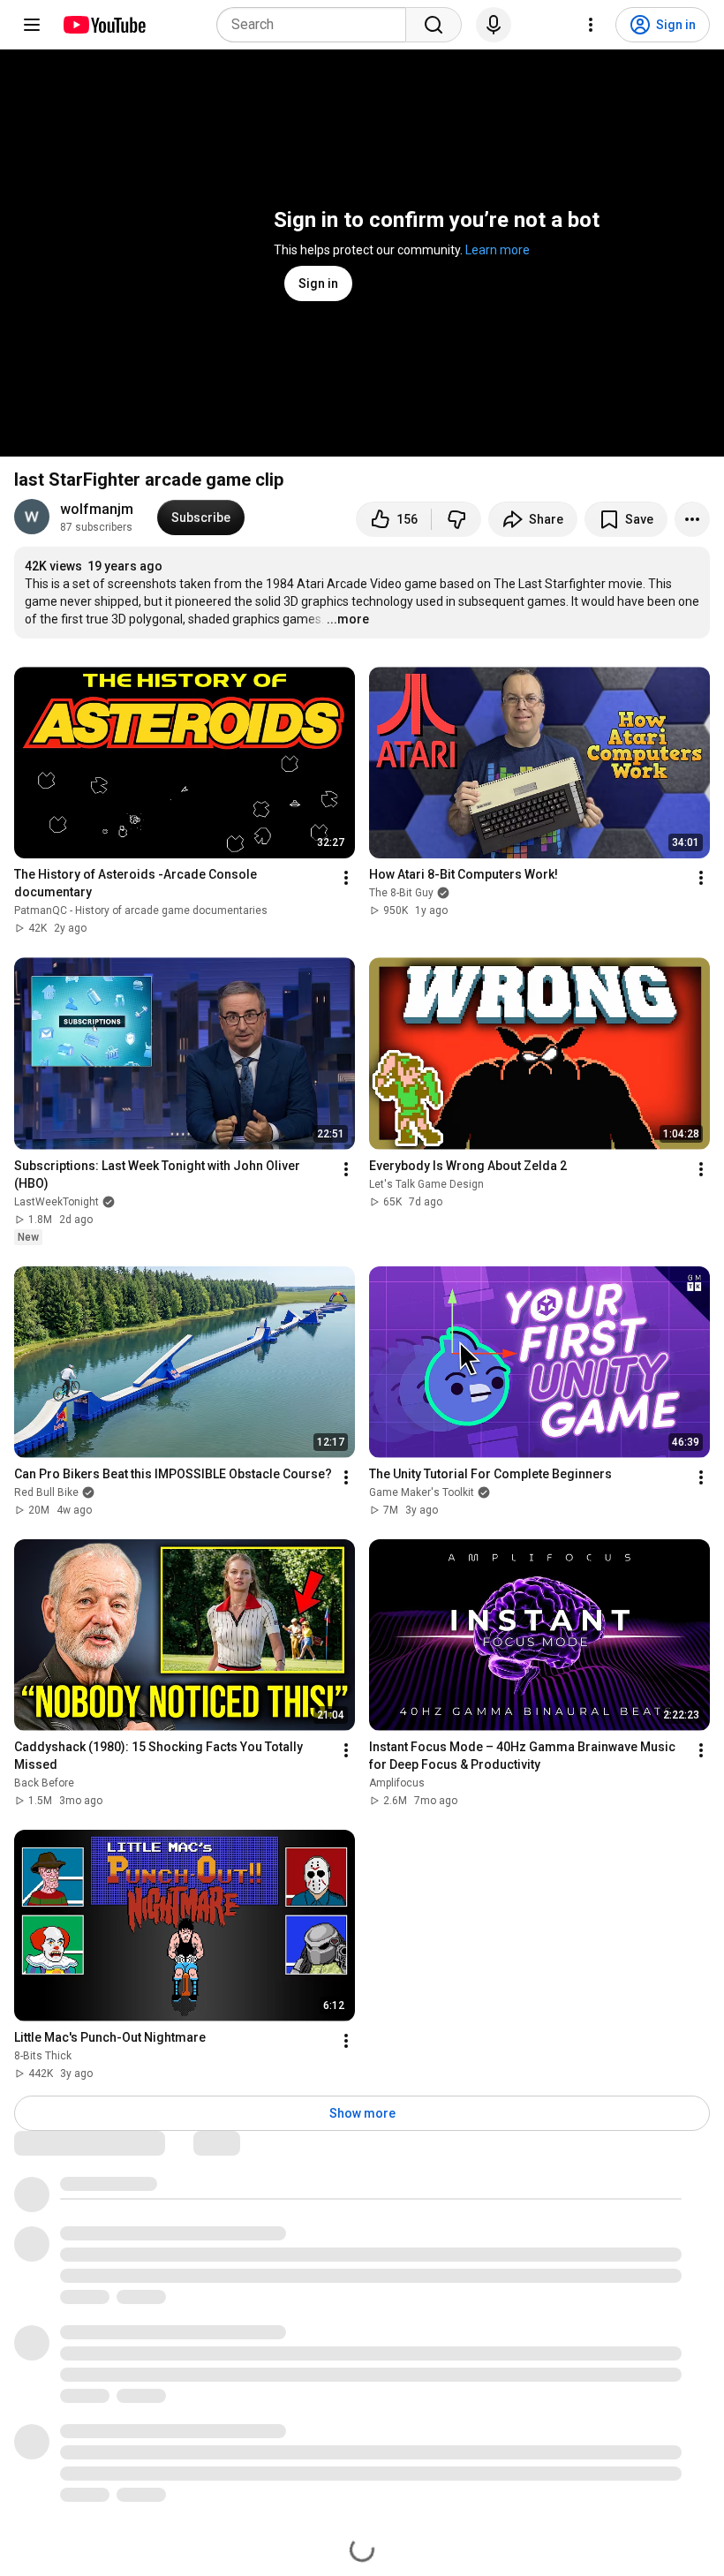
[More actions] (692, 519)
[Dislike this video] (456, 519)
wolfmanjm (97, 509)
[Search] (434, 25)
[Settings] (591, 25)
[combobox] (317, 25)
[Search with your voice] (494, 25)
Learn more (498, 250)
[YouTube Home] (104, 25)
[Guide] (32, 25)
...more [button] (348, 619)
